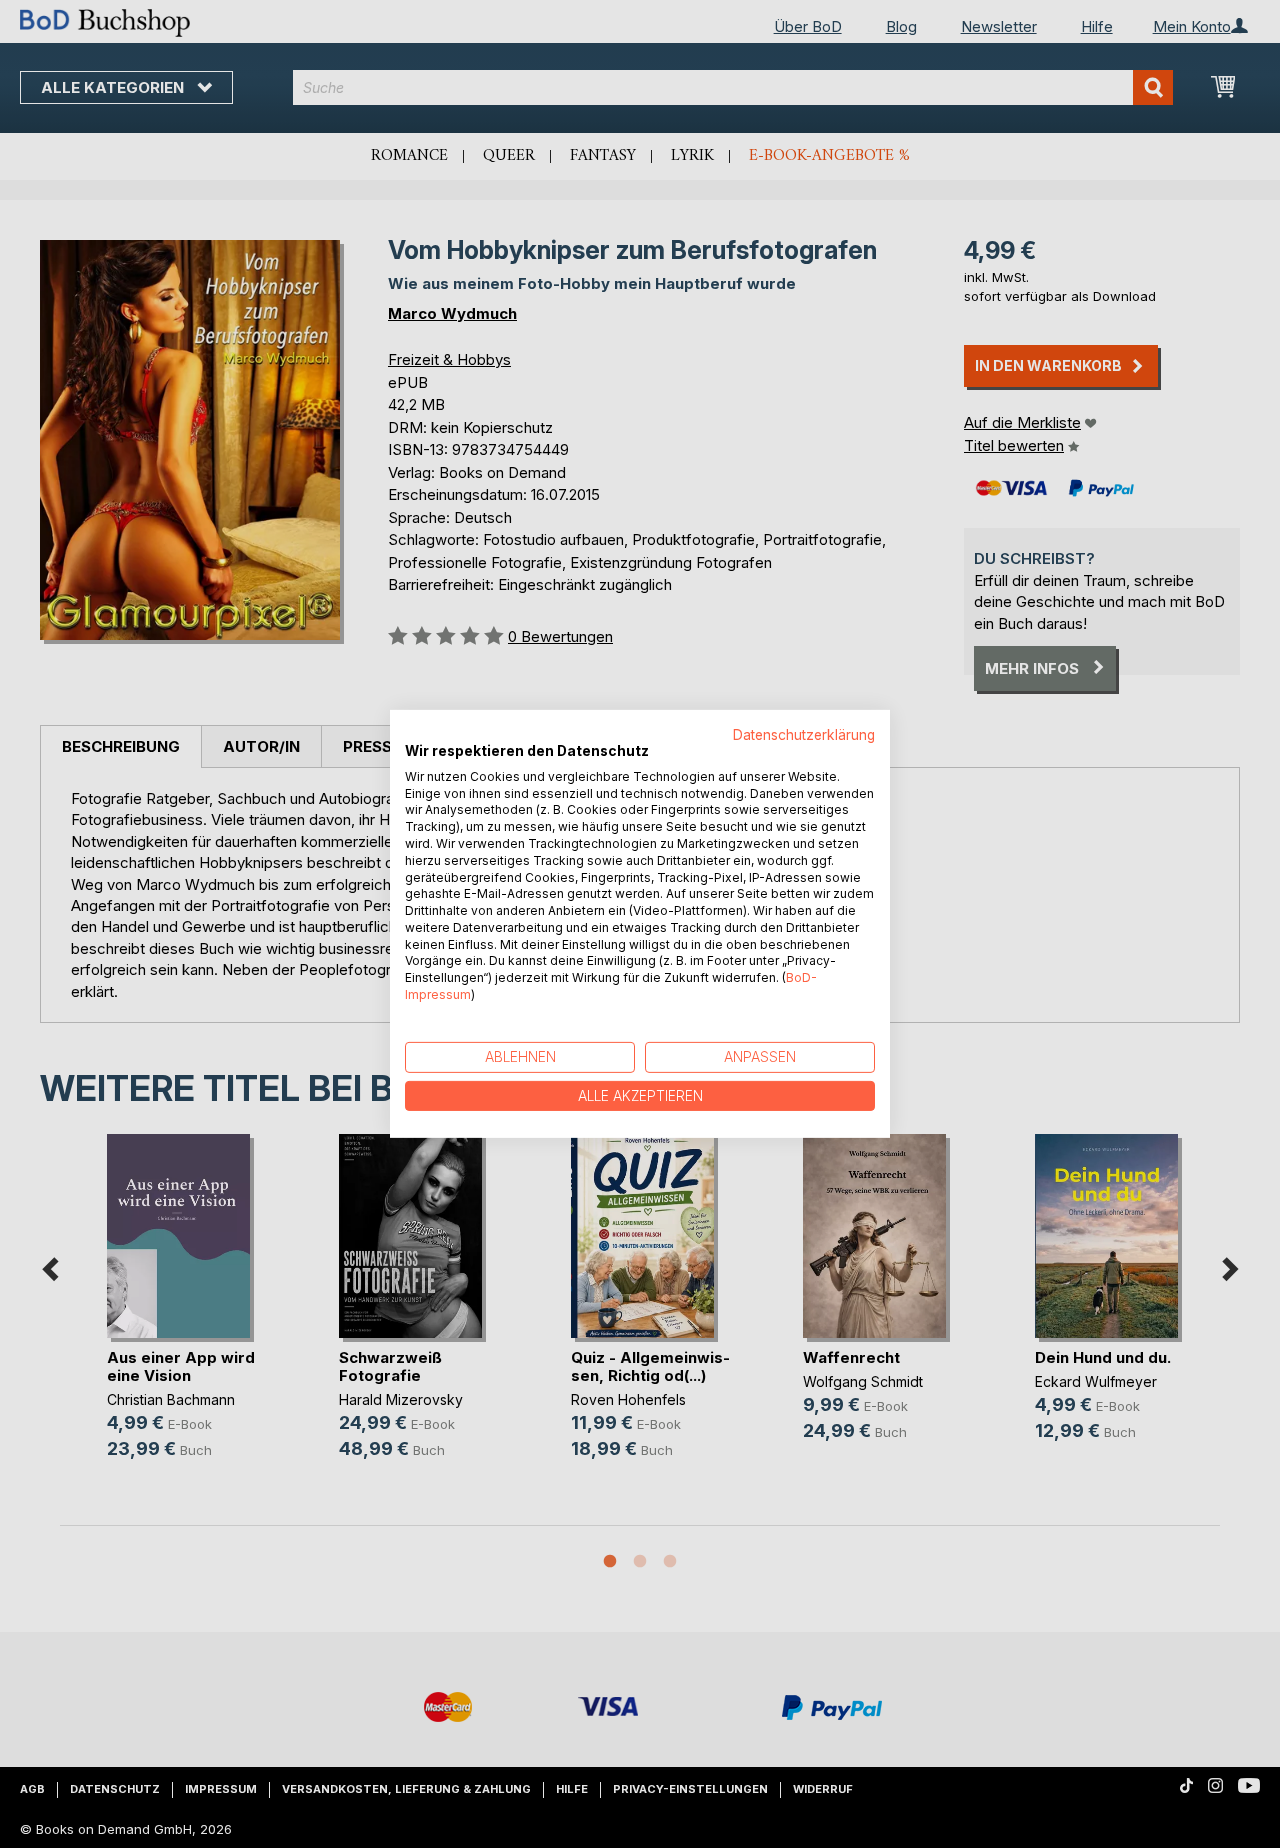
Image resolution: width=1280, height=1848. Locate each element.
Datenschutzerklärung (804, 735)
